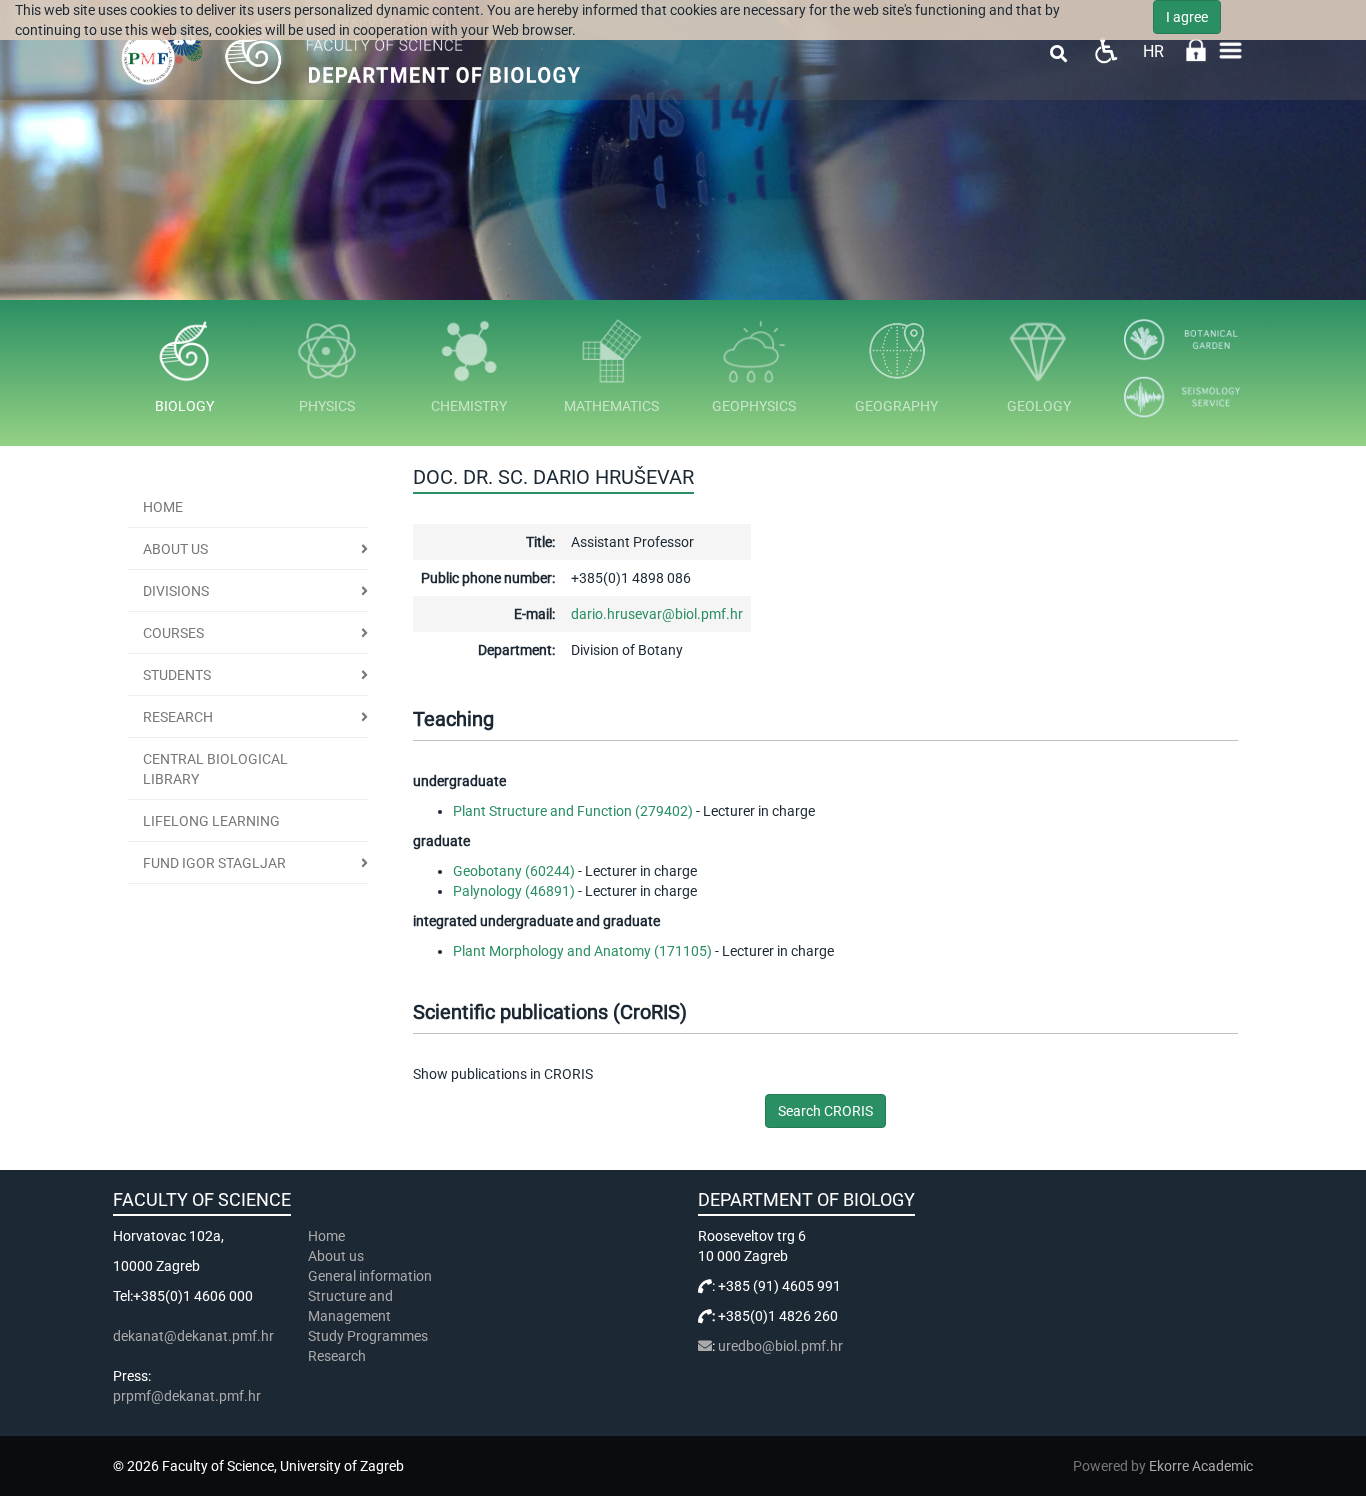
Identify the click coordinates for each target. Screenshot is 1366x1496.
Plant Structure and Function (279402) (573, 811)
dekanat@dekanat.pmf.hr (193, 1336)
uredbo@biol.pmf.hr (780, 1346)
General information (370, 1276)
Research (178, 717)
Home (163, 507)
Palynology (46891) (514, 891)
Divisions (176, 591)
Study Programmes (368, 1336)
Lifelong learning (211, 821)
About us (175, 549)
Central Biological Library (215, 769)
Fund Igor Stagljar (214, 863)
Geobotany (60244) (514, 871)
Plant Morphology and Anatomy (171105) (582, 951)
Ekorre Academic (1201, 1466)
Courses (173, 633)
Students (177, 675)
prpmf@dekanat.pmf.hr (187, 1396)
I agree (1187, 17)
